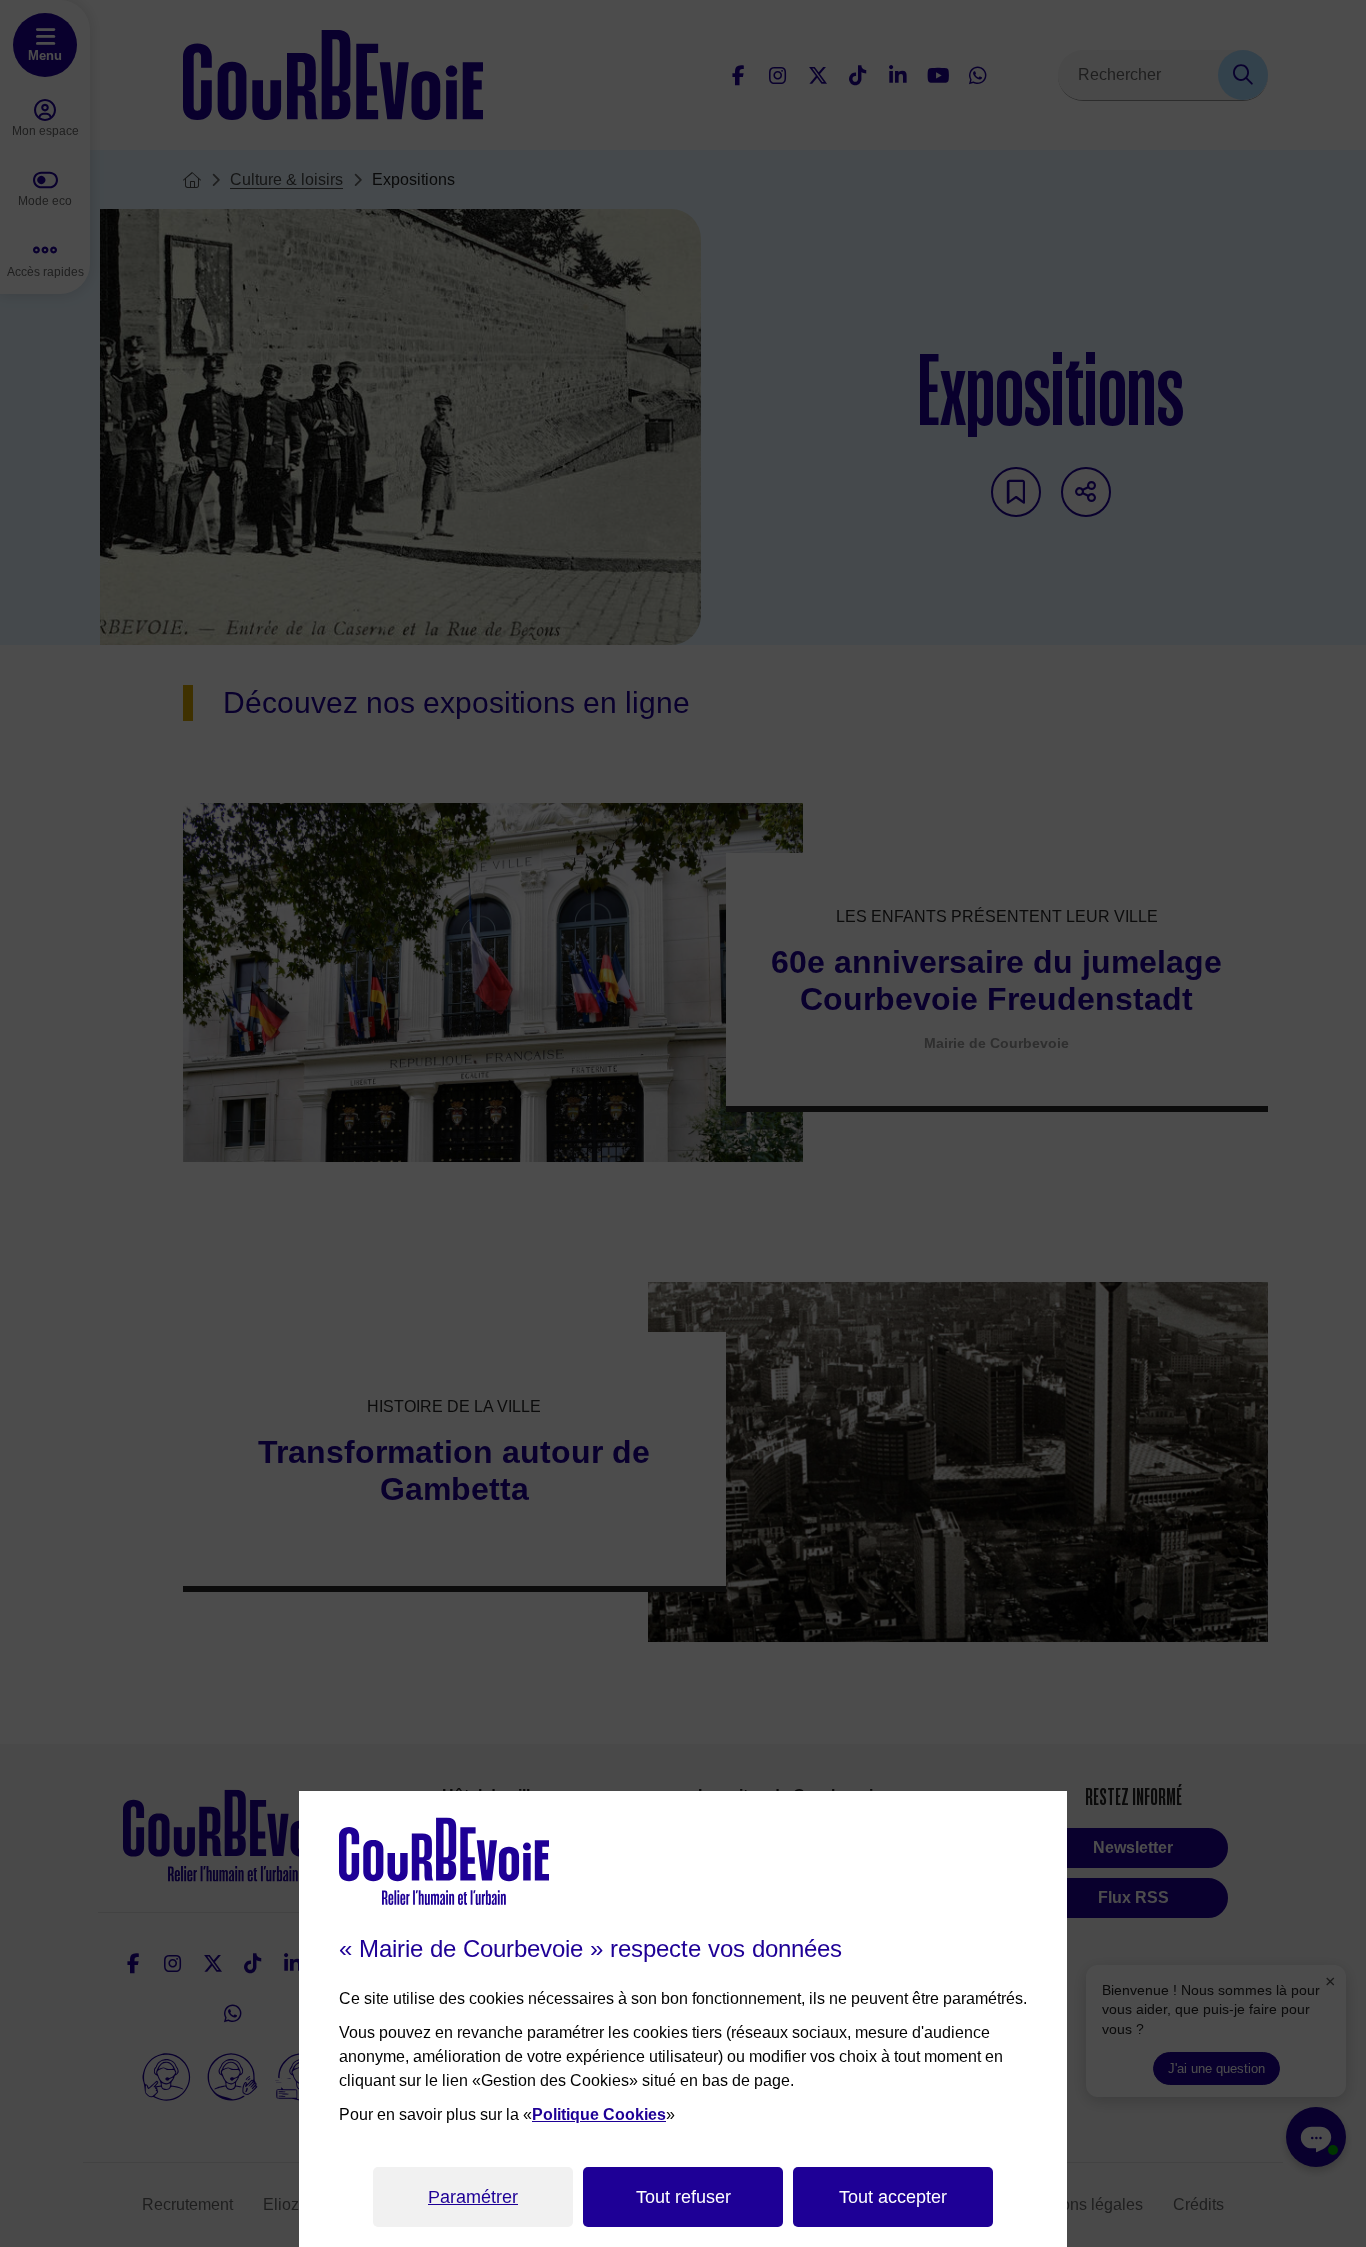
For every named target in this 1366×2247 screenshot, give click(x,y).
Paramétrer (473, 2197)
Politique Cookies (599, 2114)
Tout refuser (683, 2197)
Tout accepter (893, 2197)
